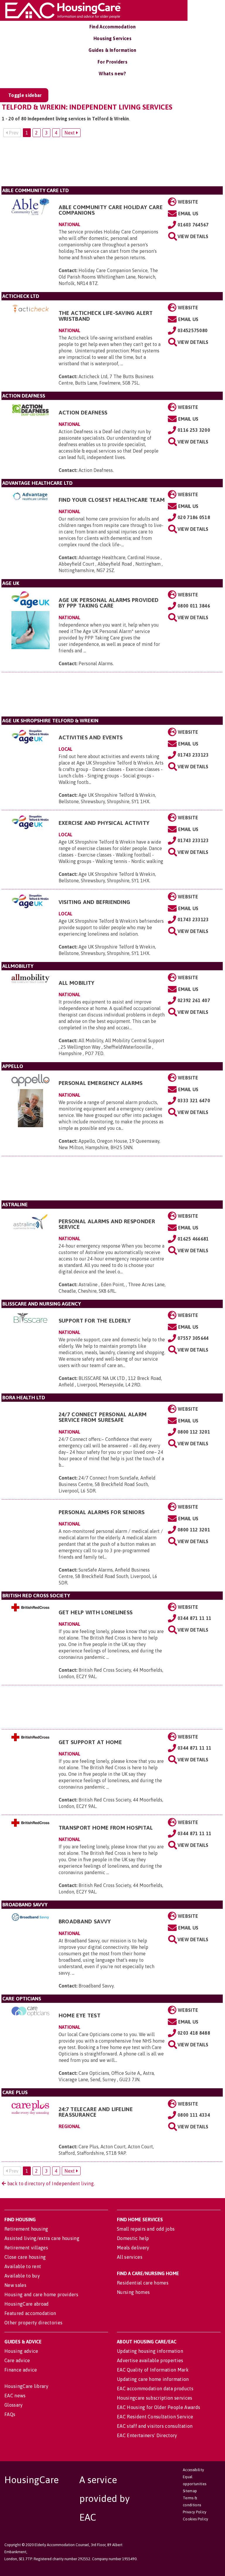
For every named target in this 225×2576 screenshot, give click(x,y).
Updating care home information (153, 2379)
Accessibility (193, 2470)
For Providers (112, 62)
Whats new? (112, 74)
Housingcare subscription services (155, 2398)
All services (130, 2257)
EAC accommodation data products (155, 2389)
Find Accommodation (113, 27)
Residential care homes (143, 2283)
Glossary (14, 2405)
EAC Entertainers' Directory (147, 2435)
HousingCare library (26, 2386)
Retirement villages (26, 2248)
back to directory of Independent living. (50, 2183)
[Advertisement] (112, 164)
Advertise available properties (150, 2360)
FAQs (10, 2414)
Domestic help (133, 2238)
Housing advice (21, 2351)
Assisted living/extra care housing (42, 2238)
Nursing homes (133, 2292)
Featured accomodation (30, 2313)
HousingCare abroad (27, 2304)
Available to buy (22, 2276)
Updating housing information (150, 2351)
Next (70, 133)
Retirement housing (26, 2229)
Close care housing (25, 2257)
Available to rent (23, 2266)
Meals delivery (133, 2248)
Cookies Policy (195, 2519)
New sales (15, 2285)
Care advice (17, 2360)
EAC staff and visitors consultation (155, 2426)
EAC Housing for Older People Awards (158, 2407)
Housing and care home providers (41, 2294)
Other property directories (33, 2323)
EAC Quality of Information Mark (153, 2370)
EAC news (15, 2396)
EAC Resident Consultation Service (155, 2417)
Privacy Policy (195, 2512)
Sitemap (190, 2491)
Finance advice (21, 2370)
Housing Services (112, 38)
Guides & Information (112, 50)
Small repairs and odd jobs (146, 2229)
